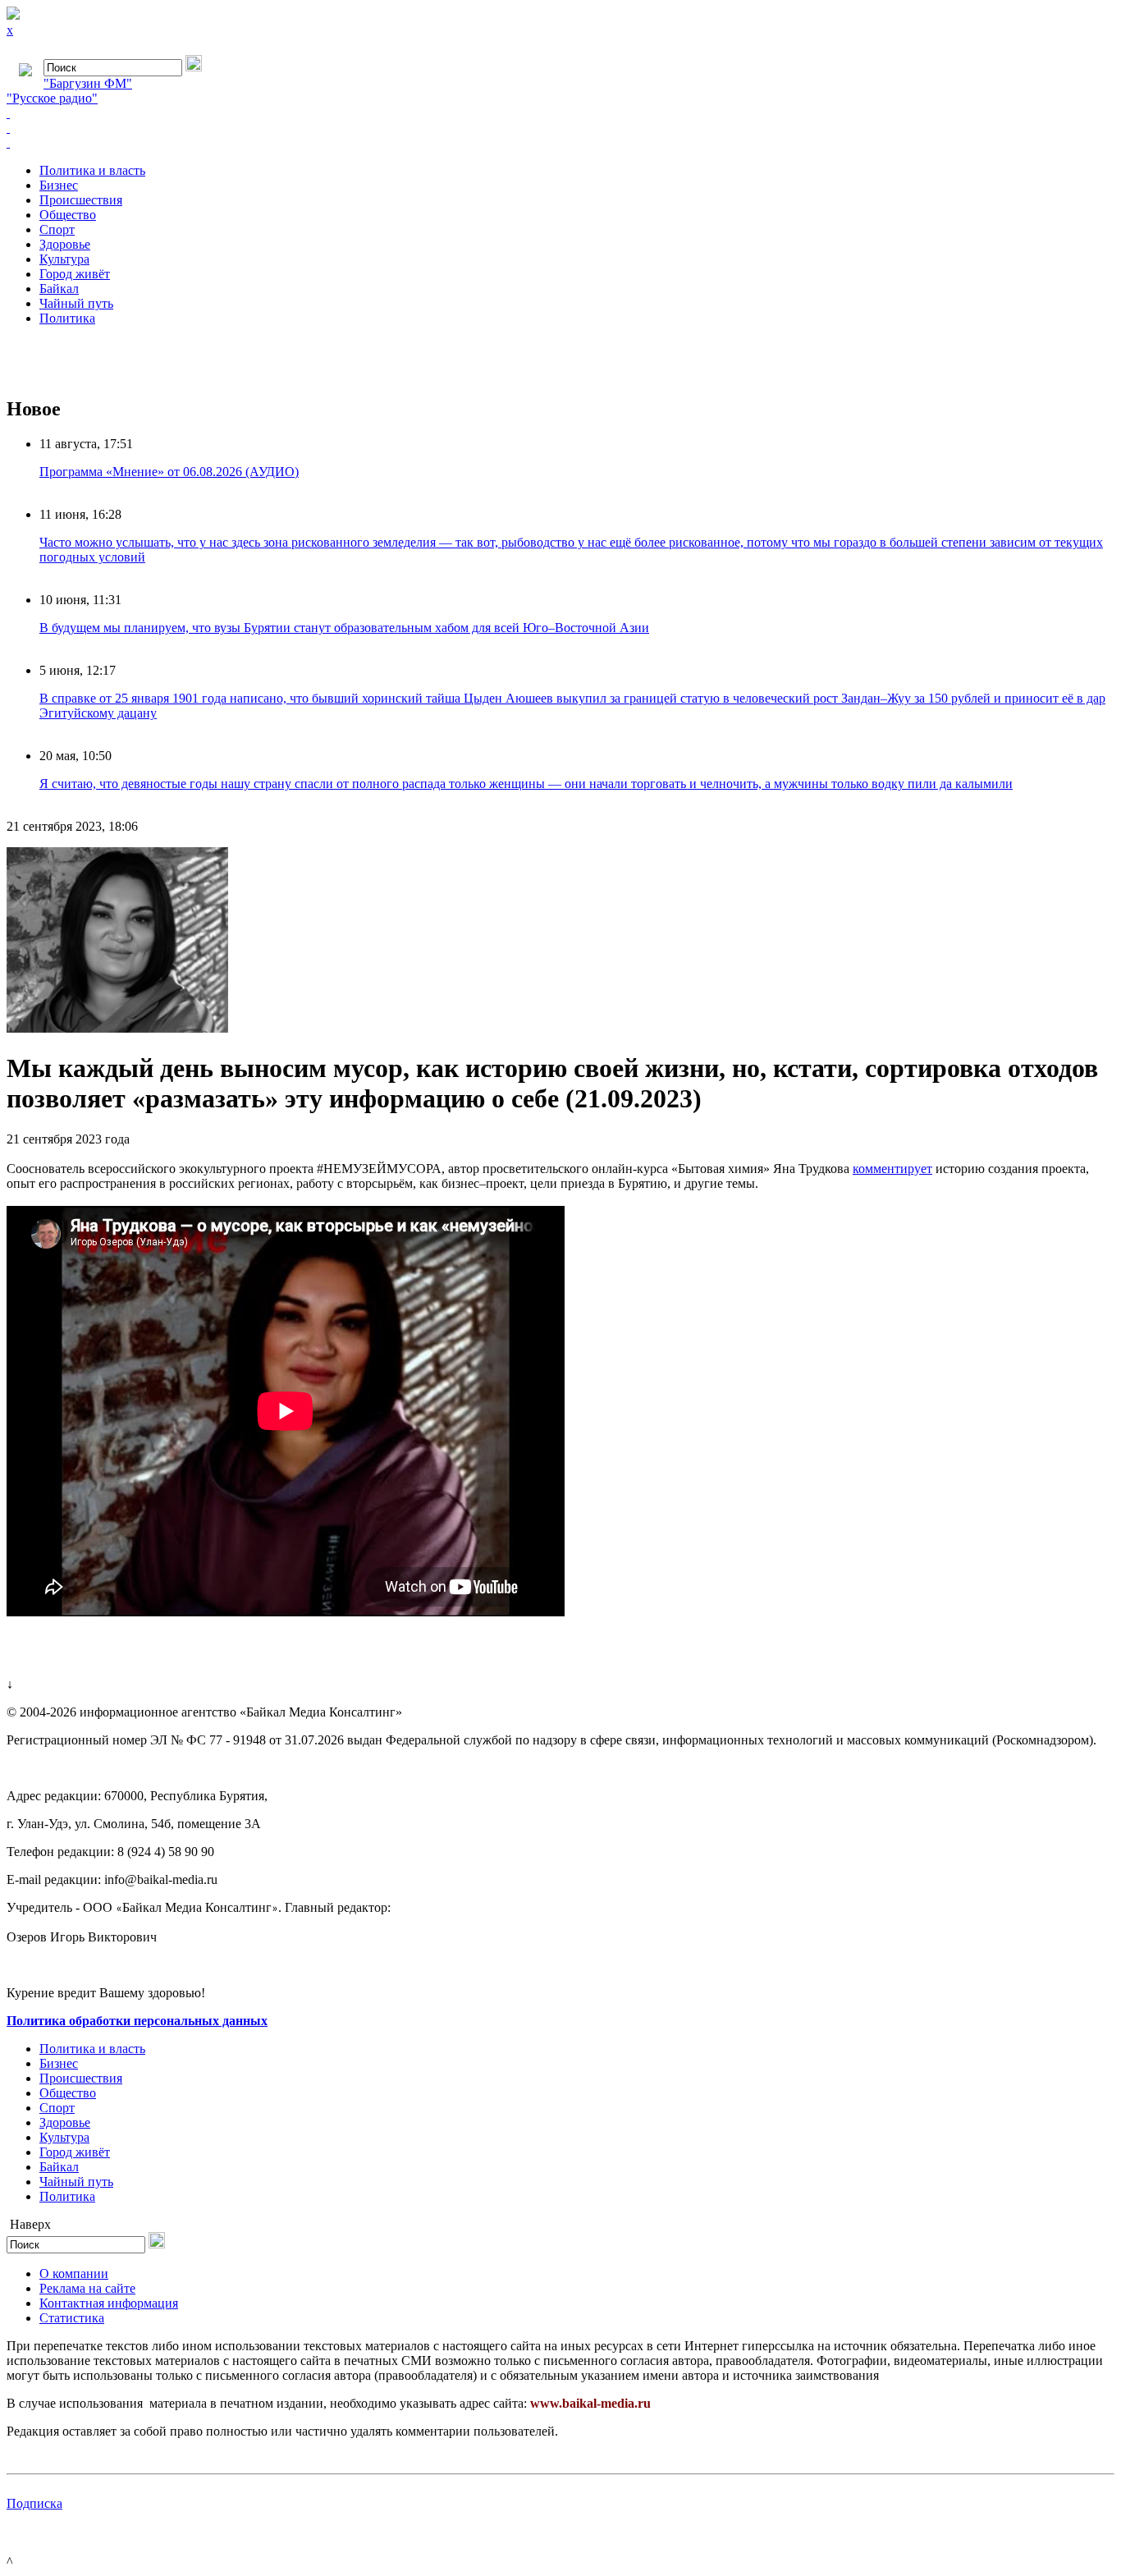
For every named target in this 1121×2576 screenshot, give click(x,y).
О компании (74, 2273)
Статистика (72, 2318)
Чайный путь (76, 303)
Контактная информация (109, 2303)
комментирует (892, 1169)
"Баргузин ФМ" (88, 83)
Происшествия (81, 200)
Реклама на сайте (87, 2288)
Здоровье (65, 244)
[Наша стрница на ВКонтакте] (560, 113)
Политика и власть (92, 170)
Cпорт (57, 229)
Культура (64, 259)
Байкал (59, 289)
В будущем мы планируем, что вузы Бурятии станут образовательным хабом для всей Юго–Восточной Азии (344, 628)
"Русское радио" (52, 98)
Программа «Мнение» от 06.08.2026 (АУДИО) (169, 472)
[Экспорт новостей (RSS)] (560, 128)
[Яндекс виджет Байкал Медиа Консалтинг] (560, 143)
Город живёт (75, 274)
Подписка (34, 2503)
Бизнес (59, 185)
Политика (67, 318)
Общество (68, 215)
